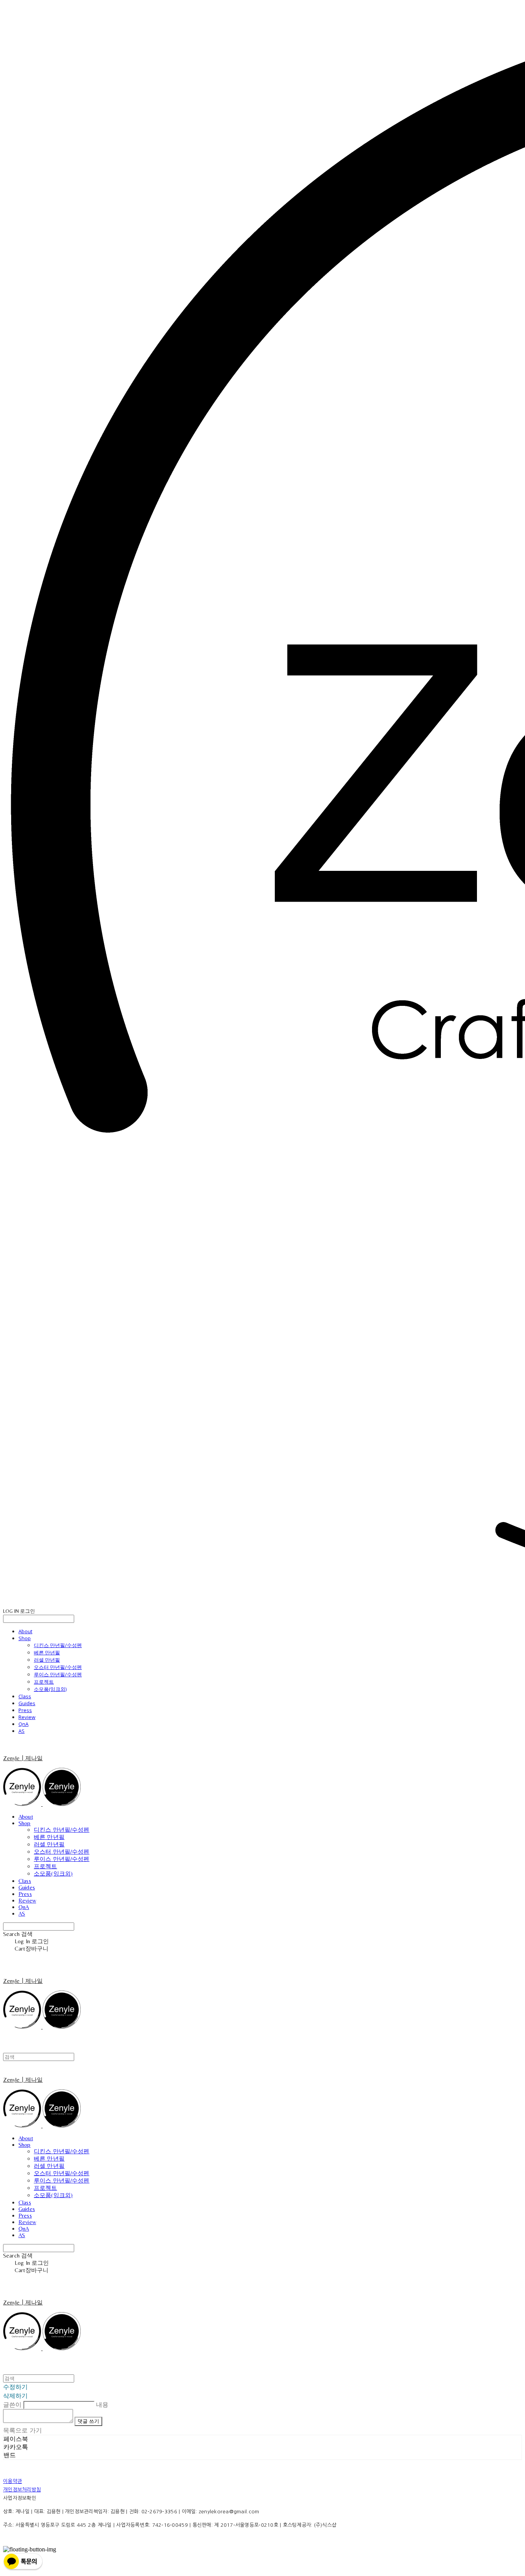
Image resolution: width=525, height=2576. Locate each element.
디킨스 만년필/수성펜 (58, 1645)
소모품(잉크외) (50, 1689)
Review (27, 1717)
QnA (23, 1724)
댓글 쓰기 (88, 2421)
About (25, 1631)
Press (25, 1710)
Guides (27, 1703)
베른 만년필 (47, 1652)
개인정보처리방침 (22, 2490)
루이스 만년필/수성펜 (58, 1674)
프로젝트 (44, 1682)
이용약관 (12, 2481)
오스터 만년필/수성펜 (58, 1667)
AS (22, 1731)
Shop (25, 1638)
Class (25, 1696)
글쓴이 (12, 2404)
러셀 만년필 (47, 1660)
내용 (102, 2404)
